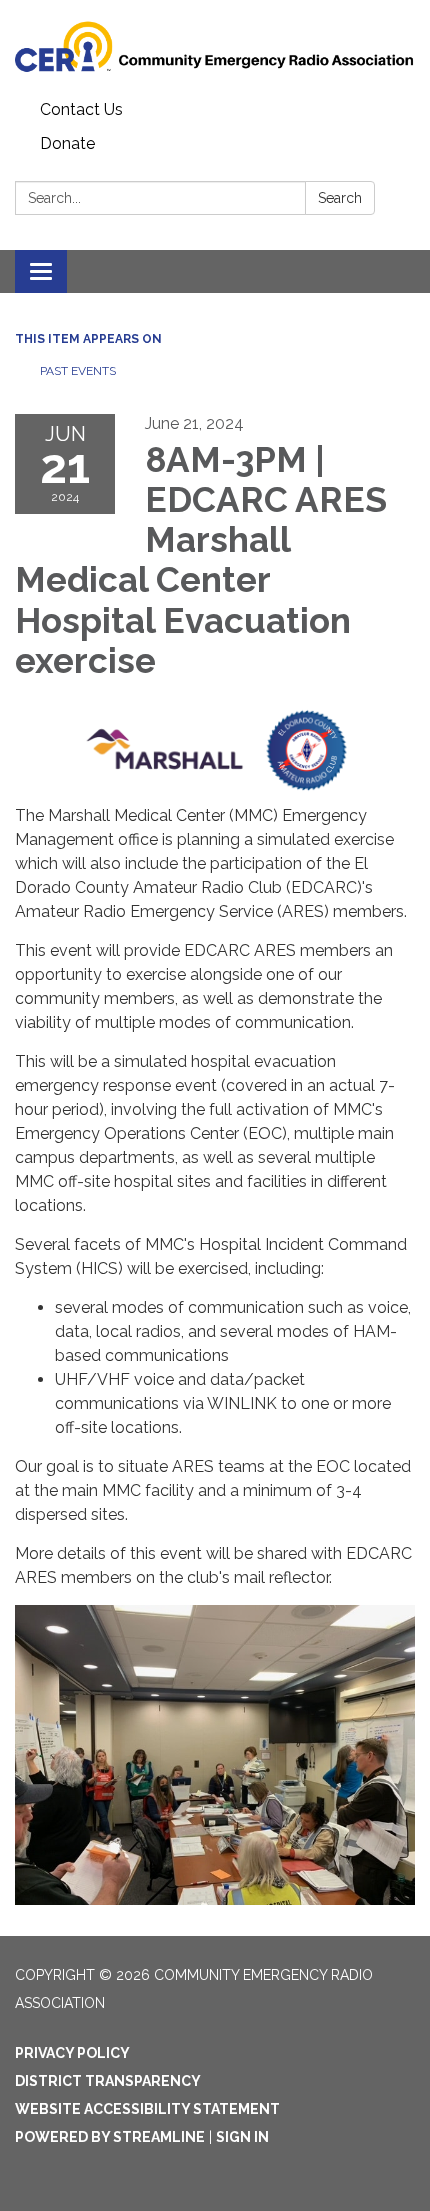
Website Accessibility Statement (147, 2109)
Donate (67, 143)
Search (340, 198)
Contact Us (81, 109)
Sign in (242, 2137)
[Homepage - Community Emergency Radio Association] (215, 46)
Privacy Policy (72, 2053)
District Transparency (108, 2081)
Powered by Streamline (110, 2137)
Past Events (78, 371)
